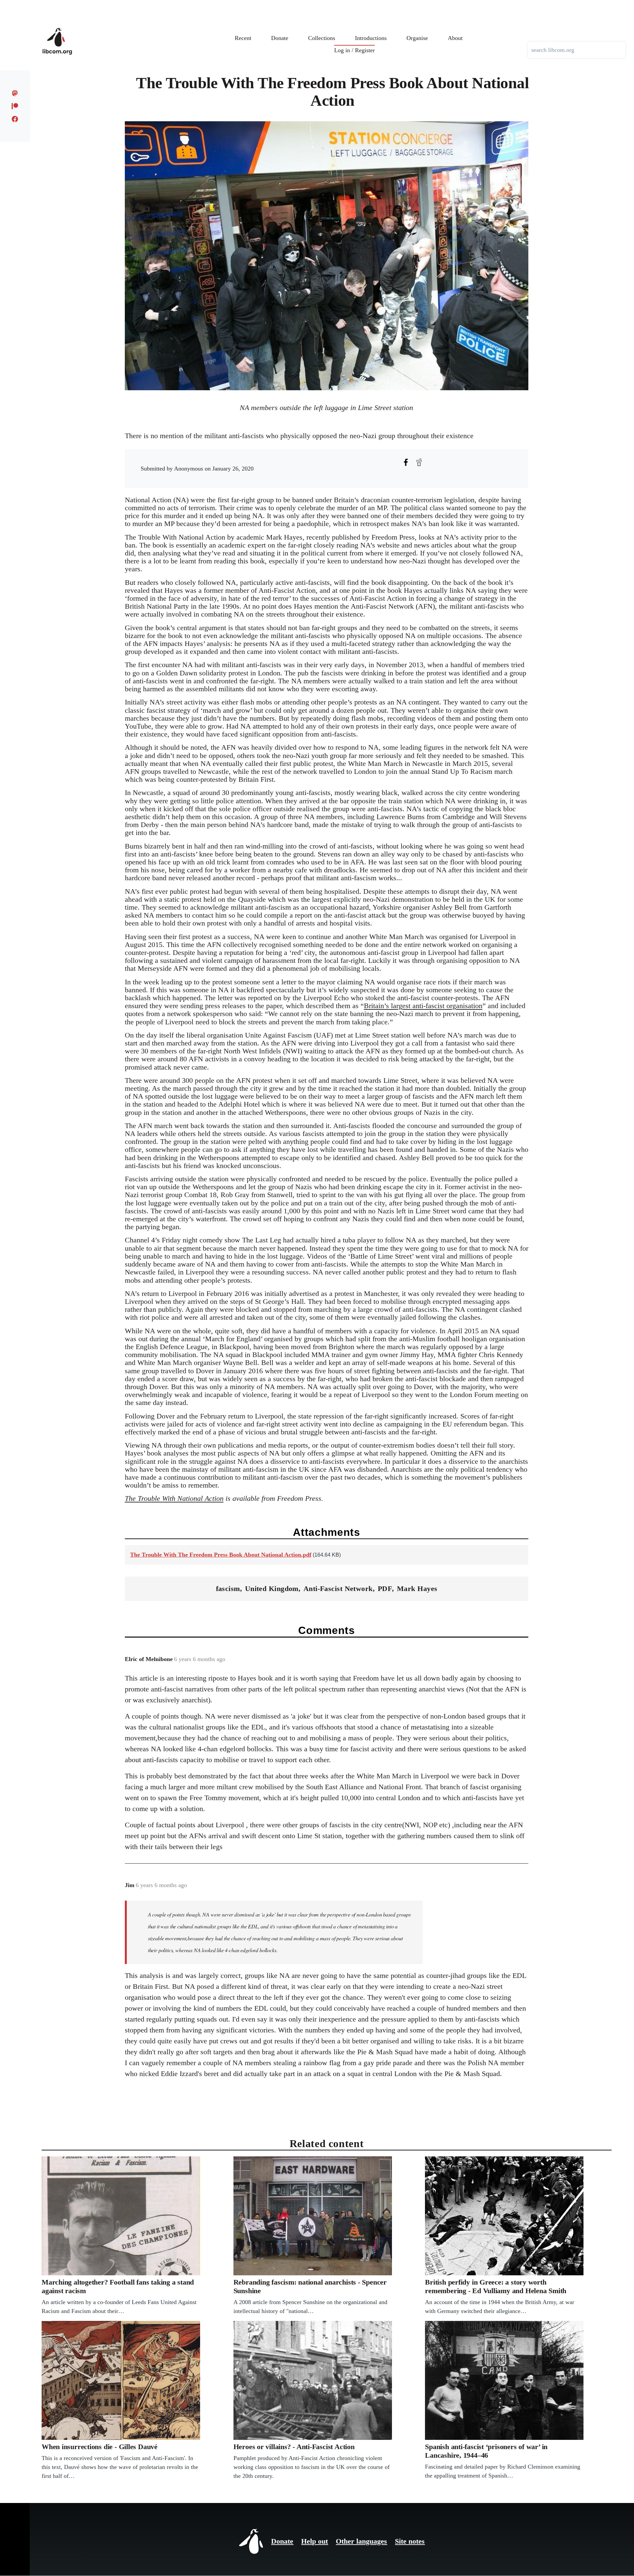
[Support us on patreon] (15, 106)
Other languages (361, 2541)
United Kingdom (272, 1589)
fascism (228, 1589)
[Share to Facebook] (406, 462)
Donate (282, 2541)
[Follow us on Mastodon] (15, 93)
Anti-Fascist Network (338, 1589)
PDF (385, 1589)
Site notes (410, 2541)
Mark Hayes (417, 1589)
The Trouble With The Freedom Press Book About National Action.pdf (221, 1555)
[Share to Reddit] (419, 462)
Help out (315, 2541)
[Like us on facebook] (15, 119)
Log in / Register (354, 50)
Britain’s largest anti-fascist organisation (423, 1006)
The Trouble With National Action (174, 1498)
